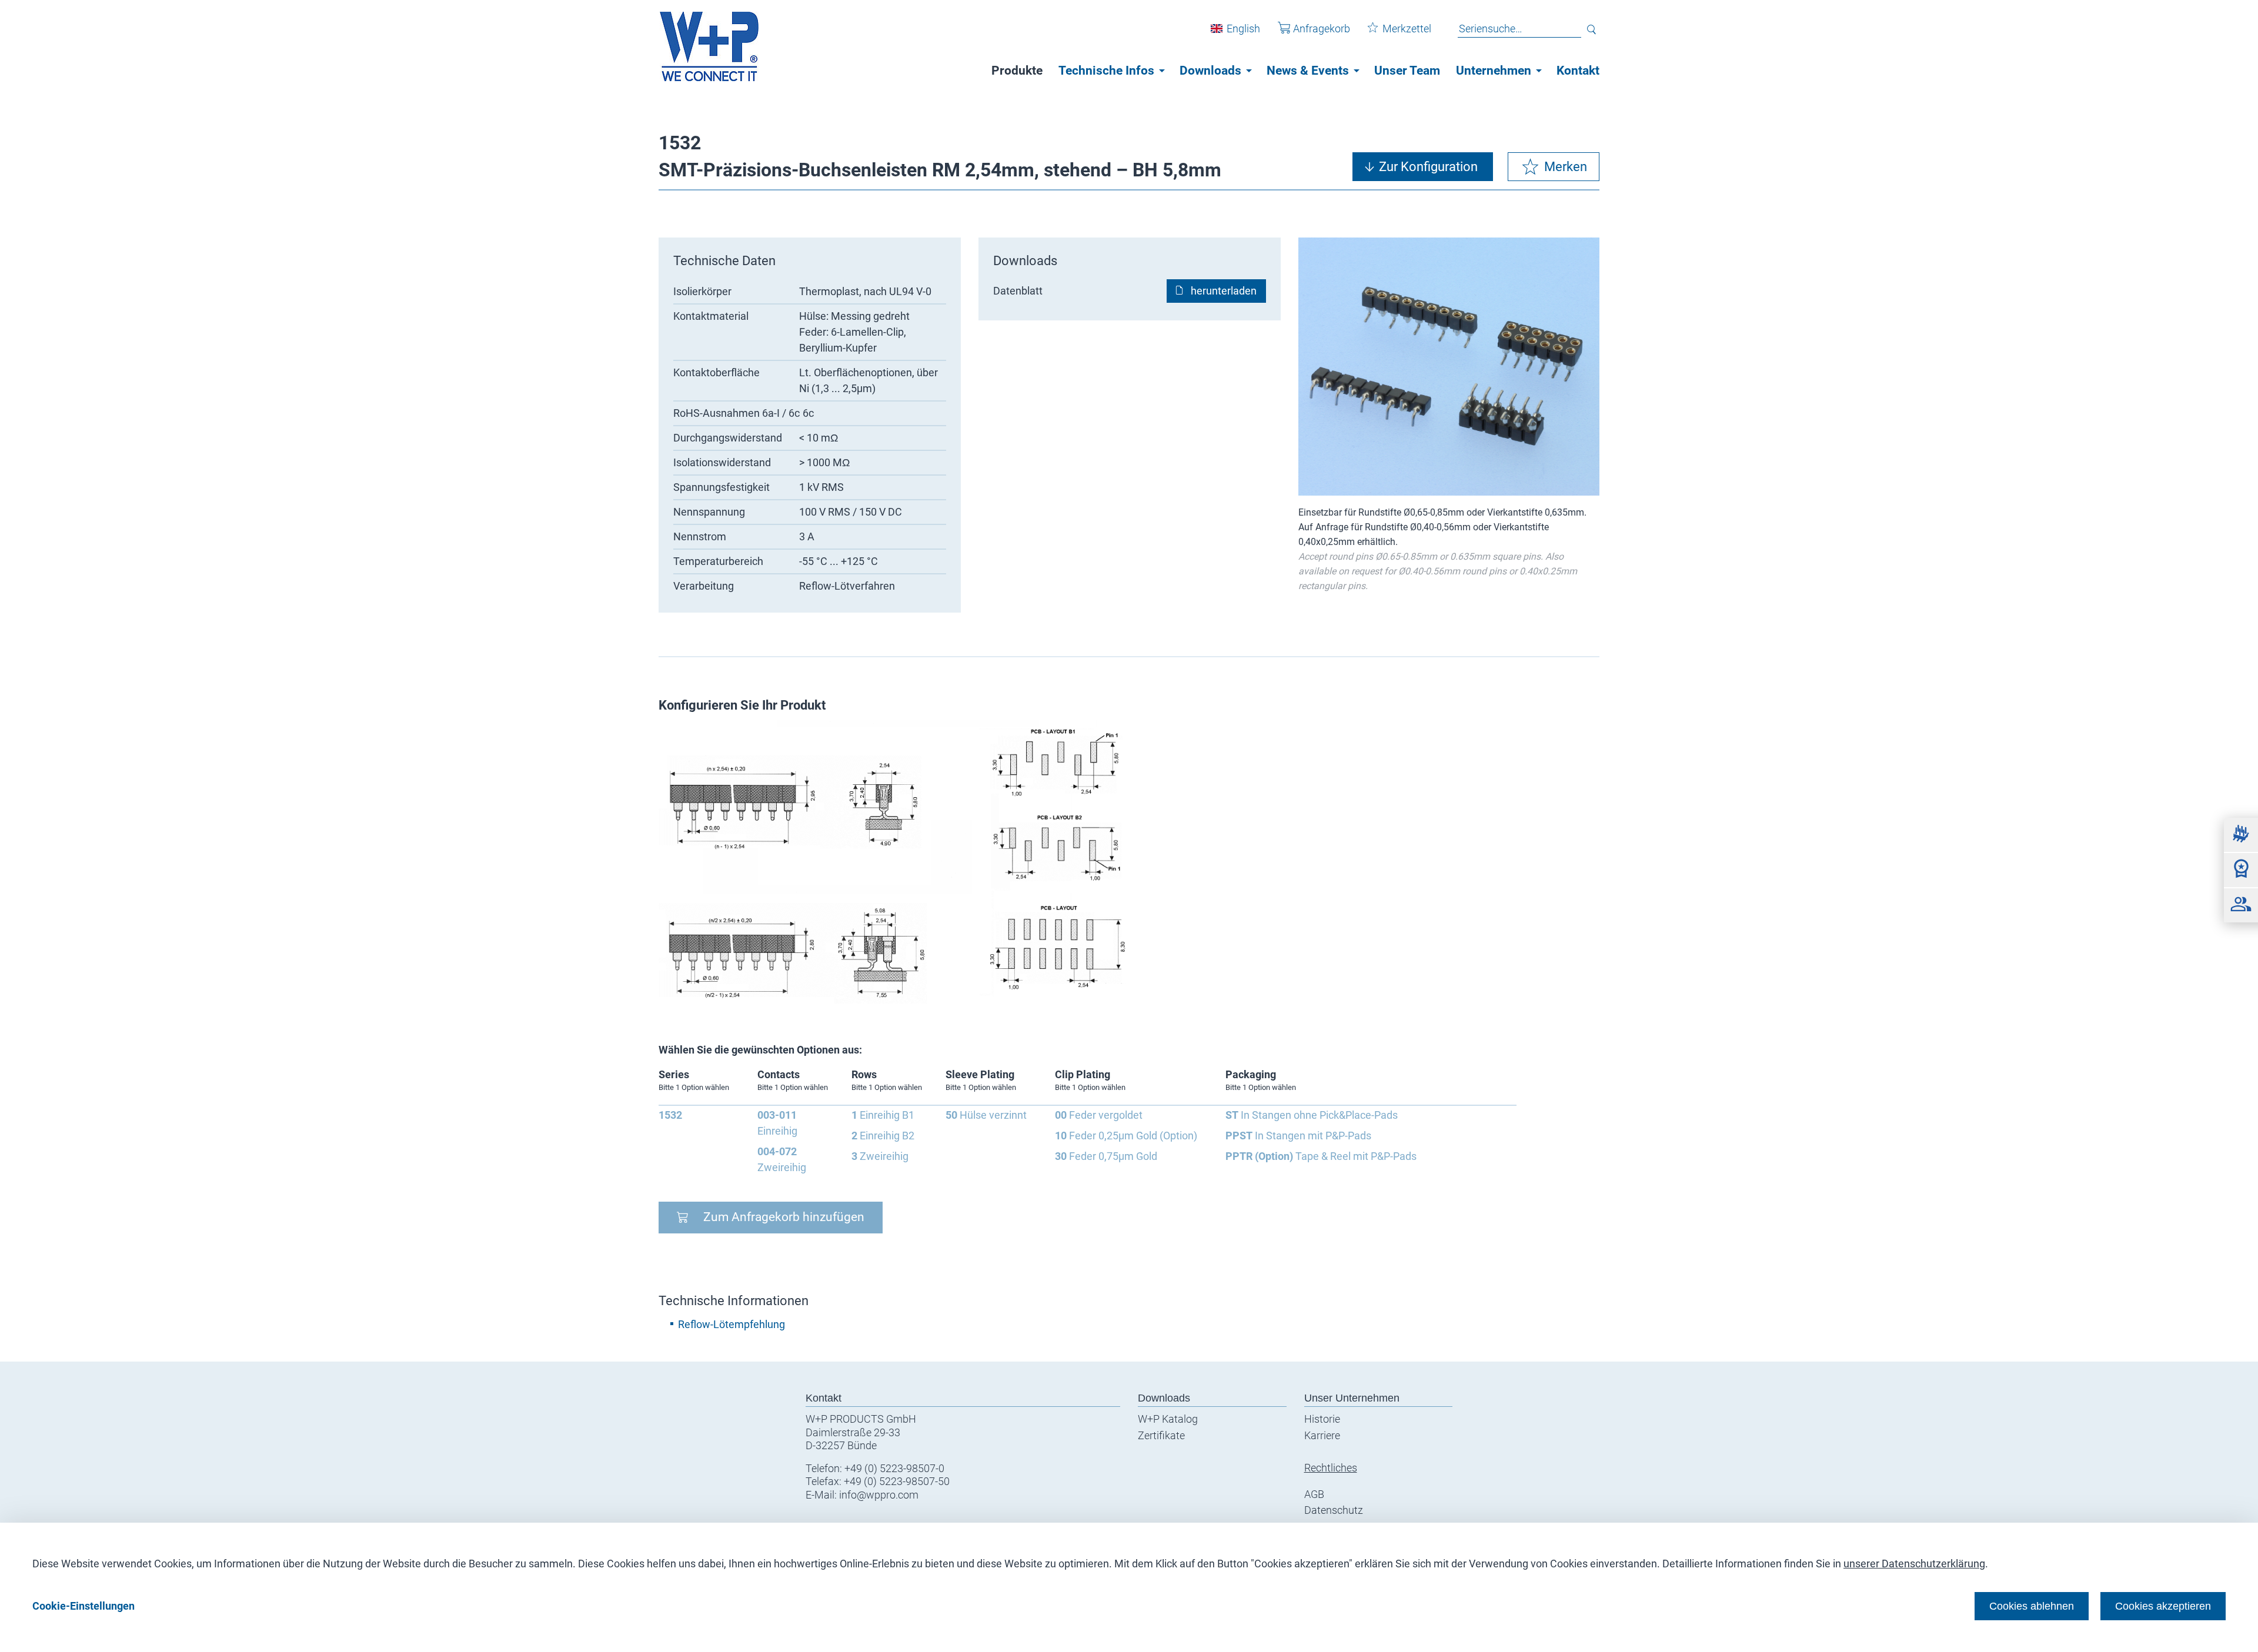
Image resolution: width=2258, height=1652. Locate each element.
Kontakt (1578, 71)
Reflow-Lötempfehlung (731, 1324)
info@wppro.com (879, 1495)
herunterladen (1224, 291)
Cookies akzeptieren (2163, 1606)
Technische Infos (1106, 71)
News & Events (1308, 71)
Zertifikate (1161, 1435)
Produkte (1017, 71)
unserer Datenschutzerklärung (1914, 1564)
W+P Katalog (1168, 1419)
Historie (1322, 1419)
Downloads (1210, 71)
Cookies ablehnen (2032, 1606)
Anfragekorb (1322, 29)
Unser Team (1407, 71)
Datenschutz (1334, 1510)
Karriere (1322, 1435)
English (1243, 29)
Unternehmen (1494, 71)
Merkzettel (1407, 29)
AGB (1314, 1494)
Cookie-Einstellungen (83, 1606)
